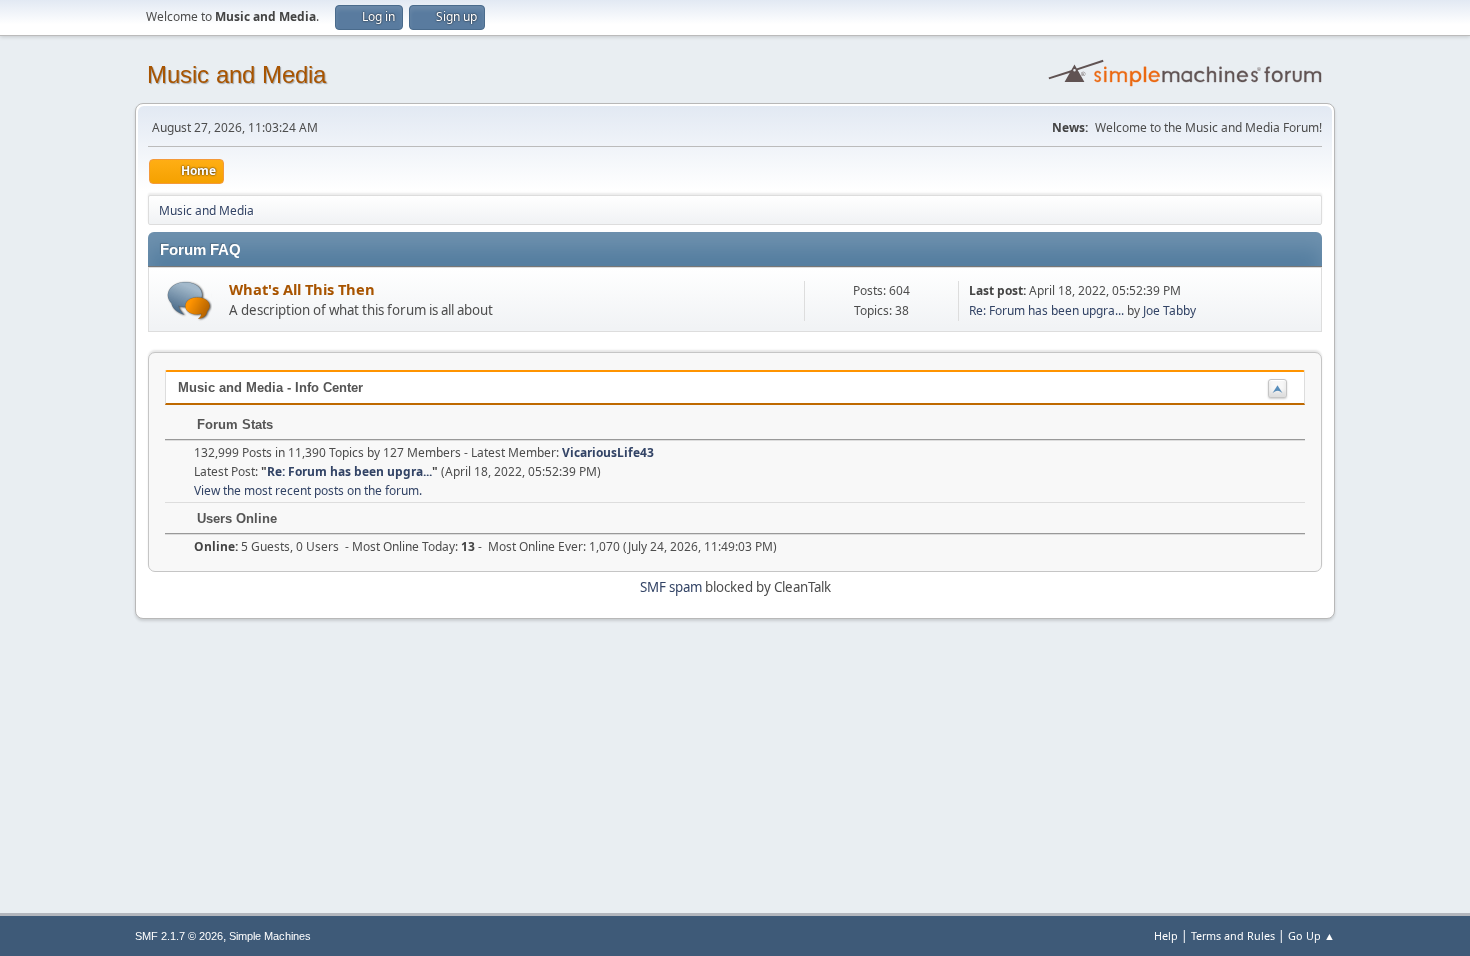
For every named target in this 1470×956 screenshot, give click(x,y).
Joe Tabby (1169, 310)
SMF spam (671, 587)
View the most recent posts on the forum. (308, 490)
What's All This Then (302, 289)
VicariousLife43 (608, 452)
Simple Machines (270, 936)
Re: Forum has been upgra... (1046, 310)
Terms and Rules (1233, 935)
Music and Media (236, 74)
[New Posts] (189, 300)
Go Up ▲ (1311, 935)
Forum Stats (233, 424)
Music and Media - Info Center (270, 387)
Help (1166, 935)
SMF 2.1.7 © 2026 (179, 936)
